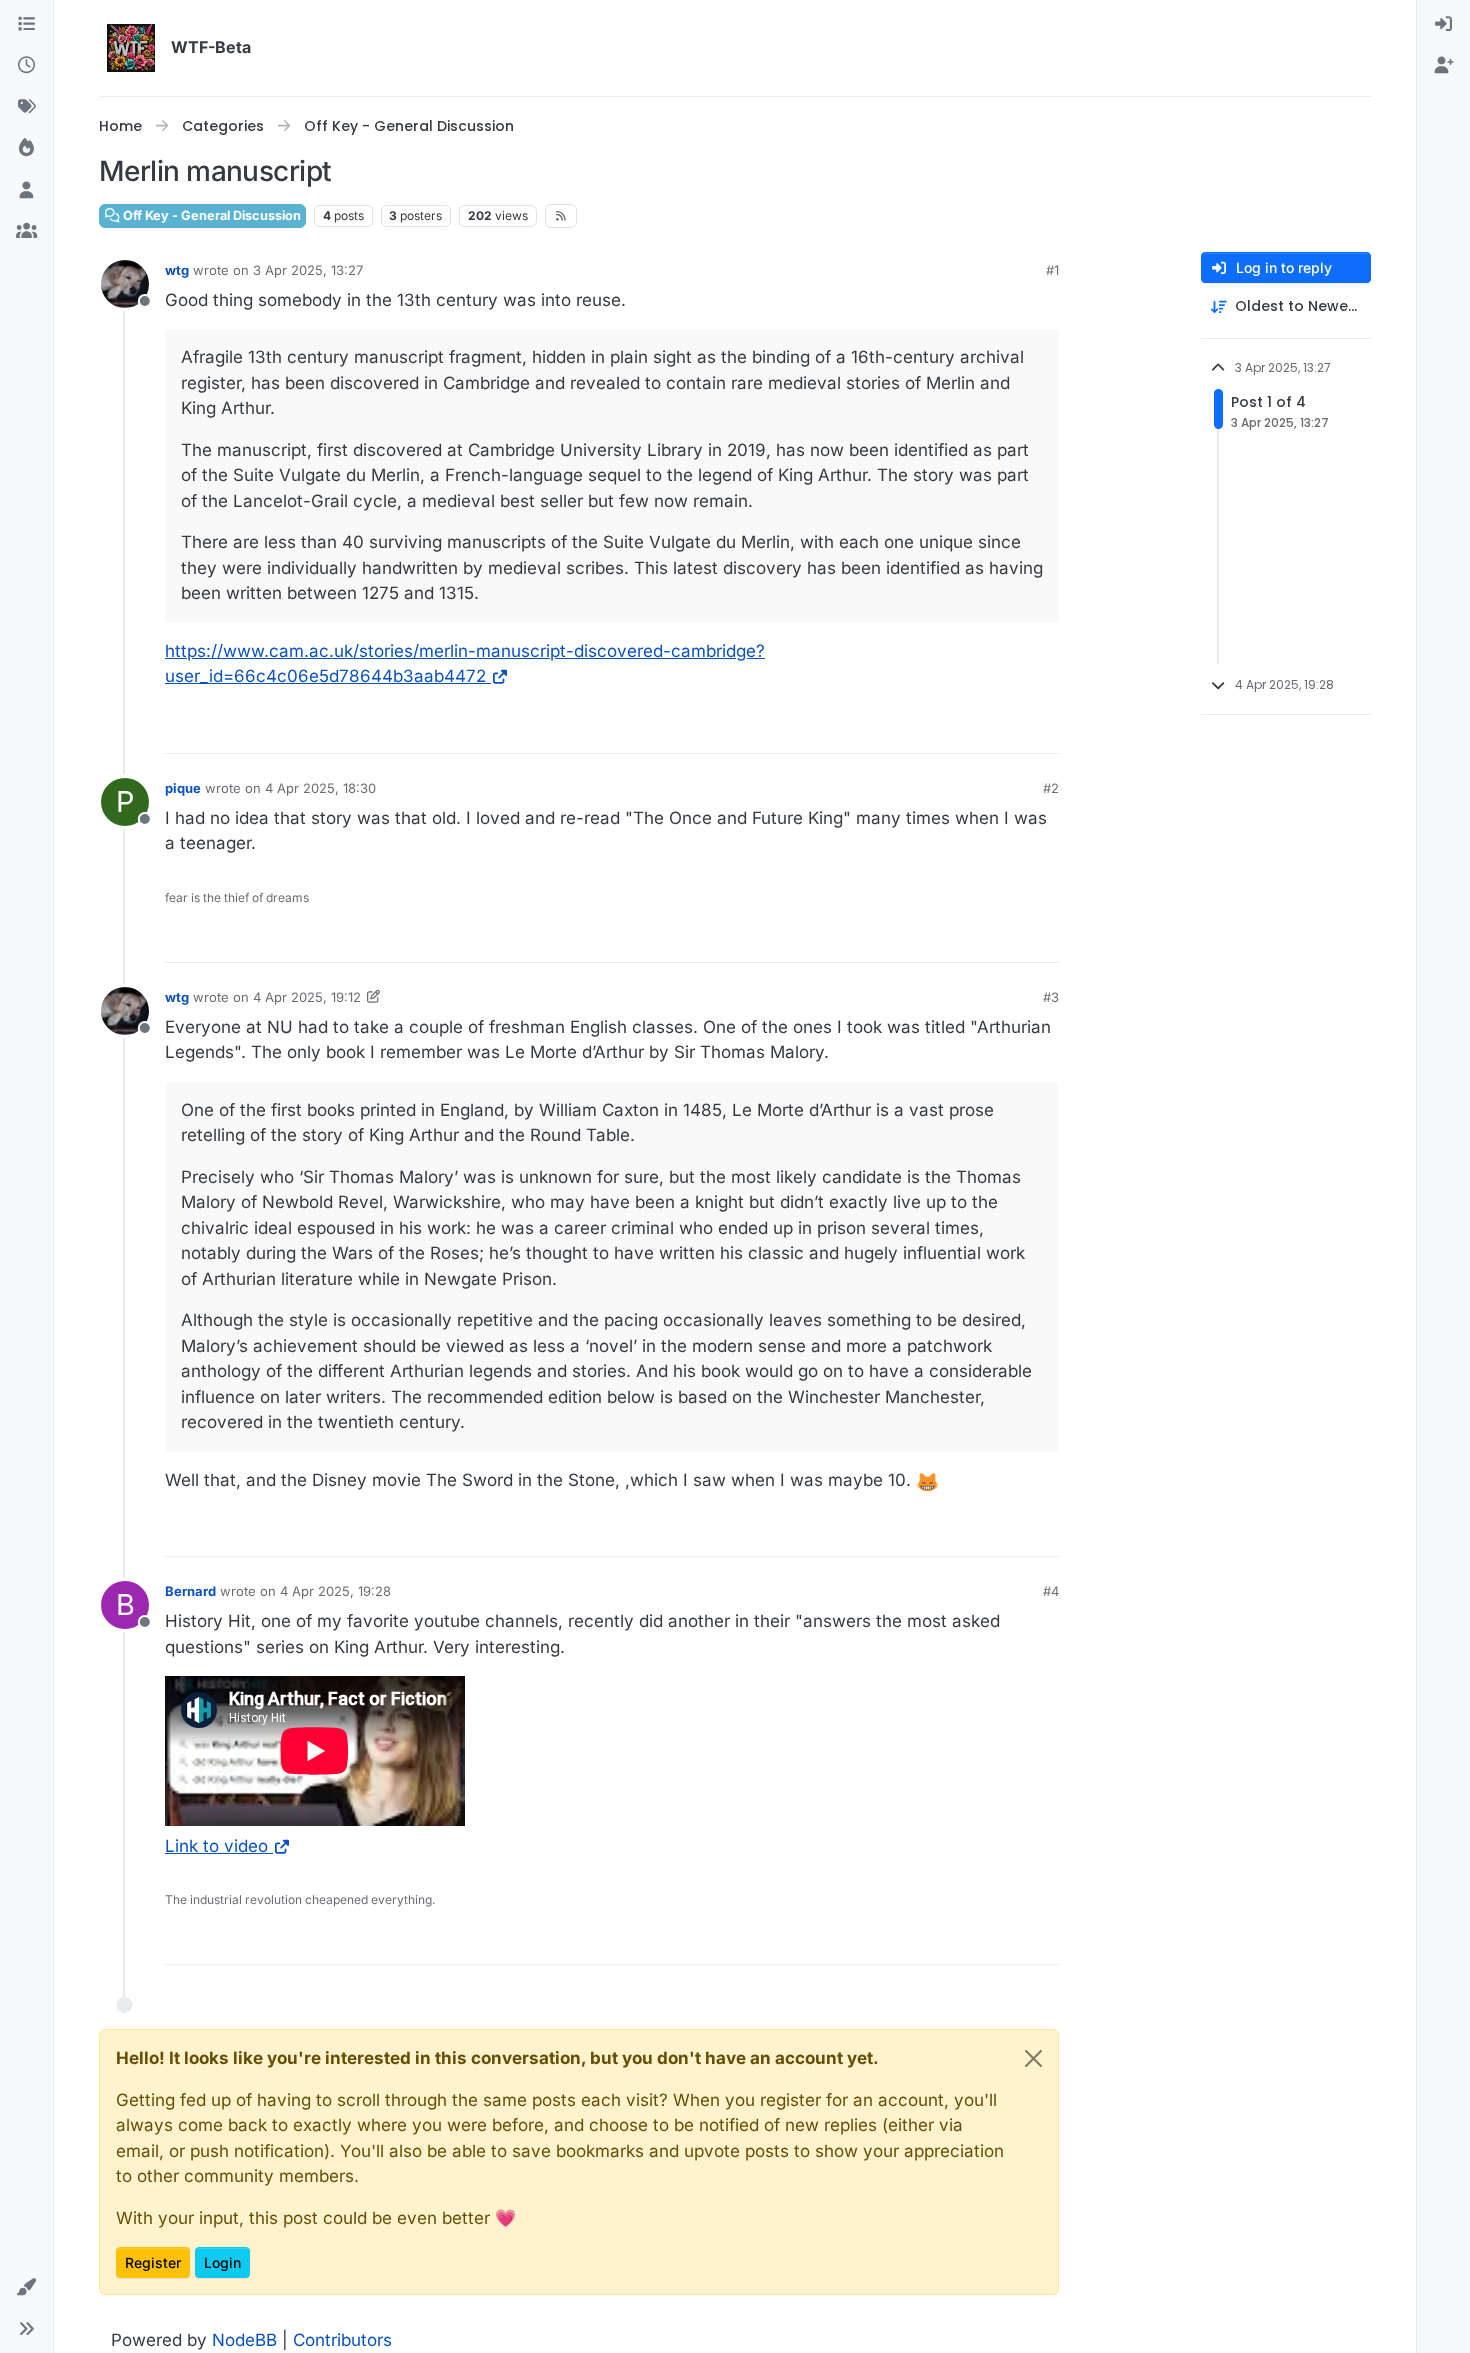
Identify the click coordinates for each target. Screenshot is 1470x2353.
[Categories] (26, 25)
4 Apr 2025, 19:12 (307, 997)
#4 (1051, 1591)
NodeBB (244, 2340)
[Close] (1033, 2058)
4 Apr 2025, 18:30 (320, 788)
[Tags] (26, 108)
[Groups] (26, 233)
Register (153, 2262)
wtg (177, 270)
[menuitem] (1443, 25)
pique (183, 788)
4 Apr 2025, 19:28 (335, 1591)
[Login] (1443, 25)
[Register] (1443, 67)
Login (222, 2262)
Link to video (216, 1846)
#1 (1052, 270)
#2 (1051, 788)
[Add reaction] (1042, 729)
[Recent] (26, 67)
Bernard (190, 1591)
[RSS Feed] (561, 216)
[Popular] (26, 150)
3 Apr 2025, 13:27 (308, 270)
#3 (1051, 997)
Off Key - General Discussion (210, 215)
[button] (26, 2288)
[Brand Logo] (131, 48)
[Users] (26, 191)
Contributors (342, 2340)
